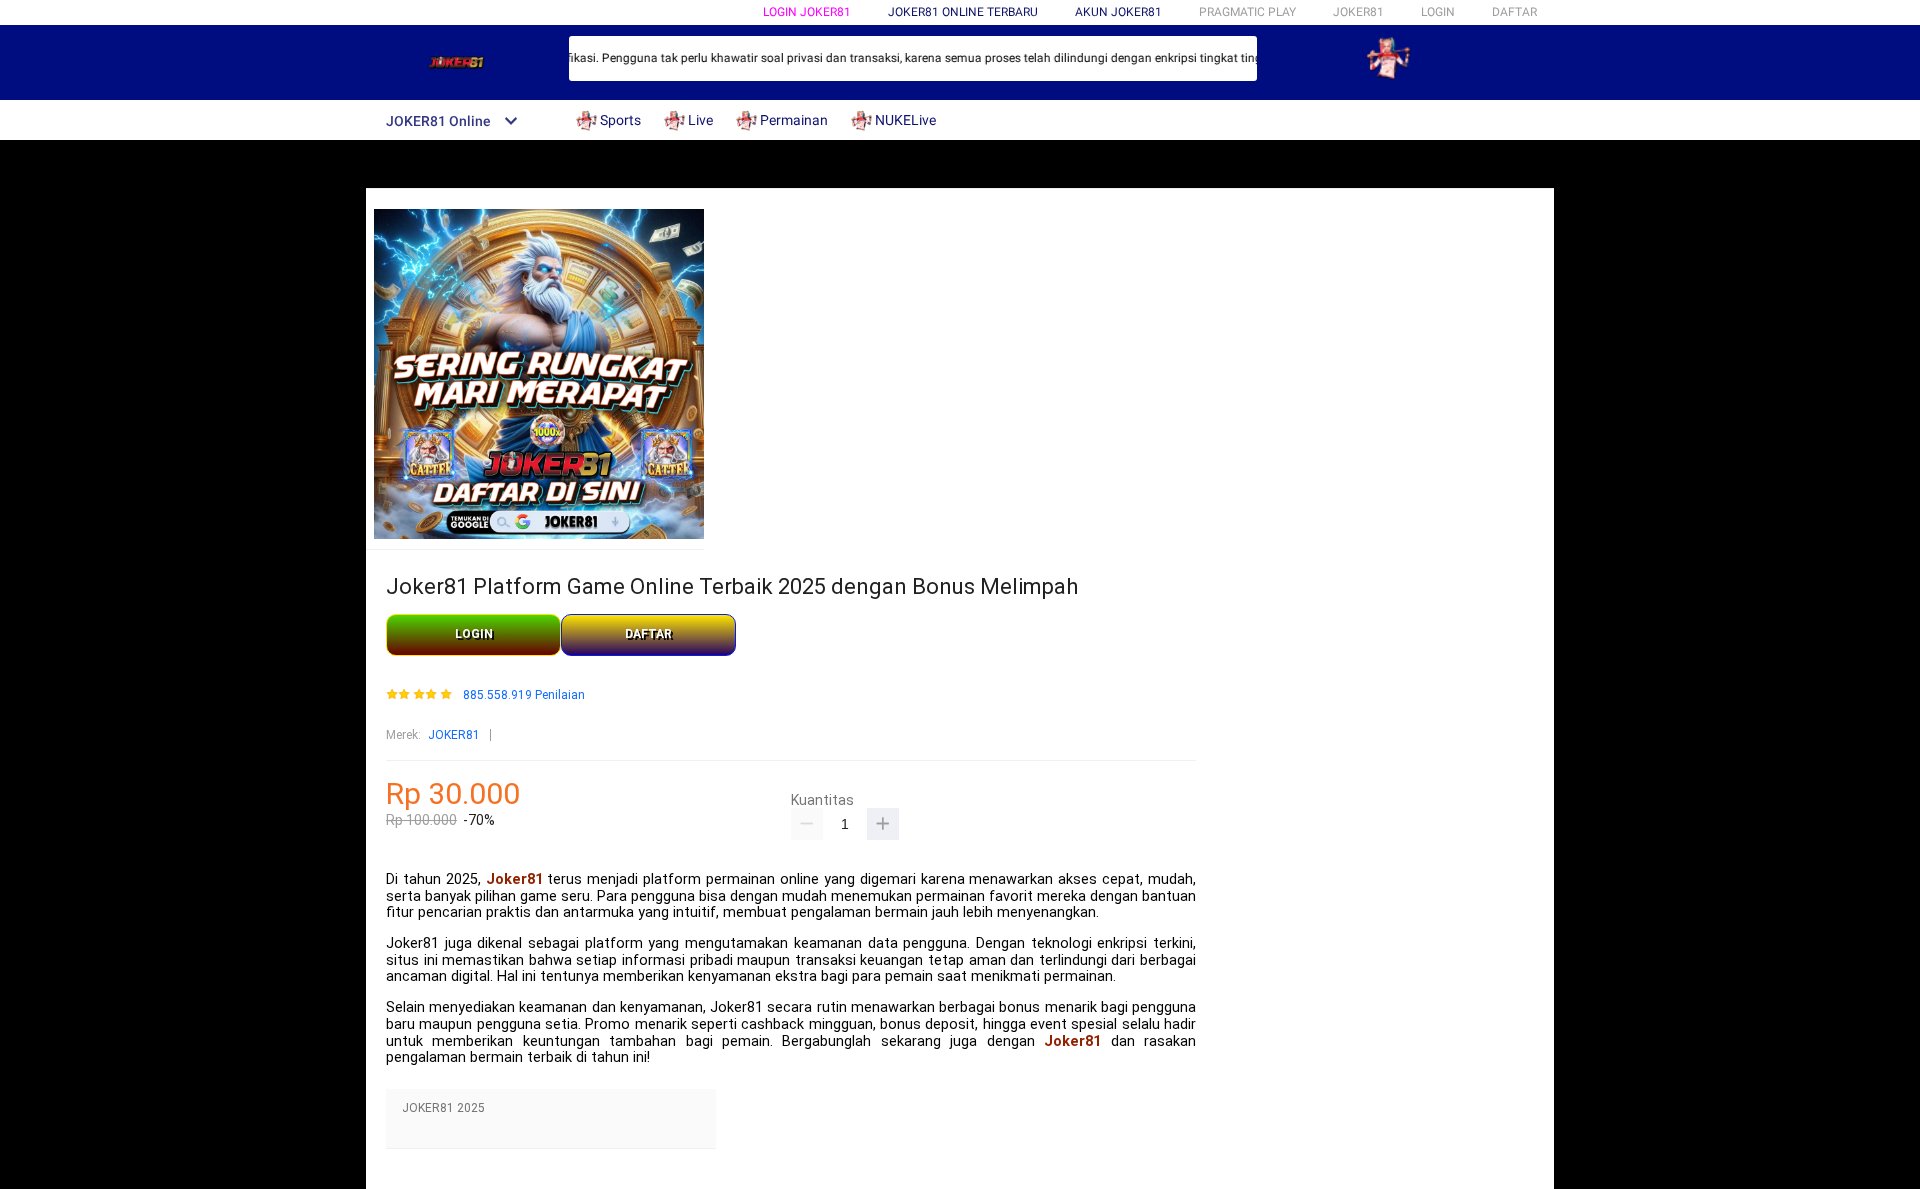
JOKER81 (454, 735)
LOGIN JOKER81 (807, 12)
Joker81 (514, 879)
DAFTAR (1514, 12)
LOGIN (1438, 12)
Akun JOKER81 (1118, 12)
